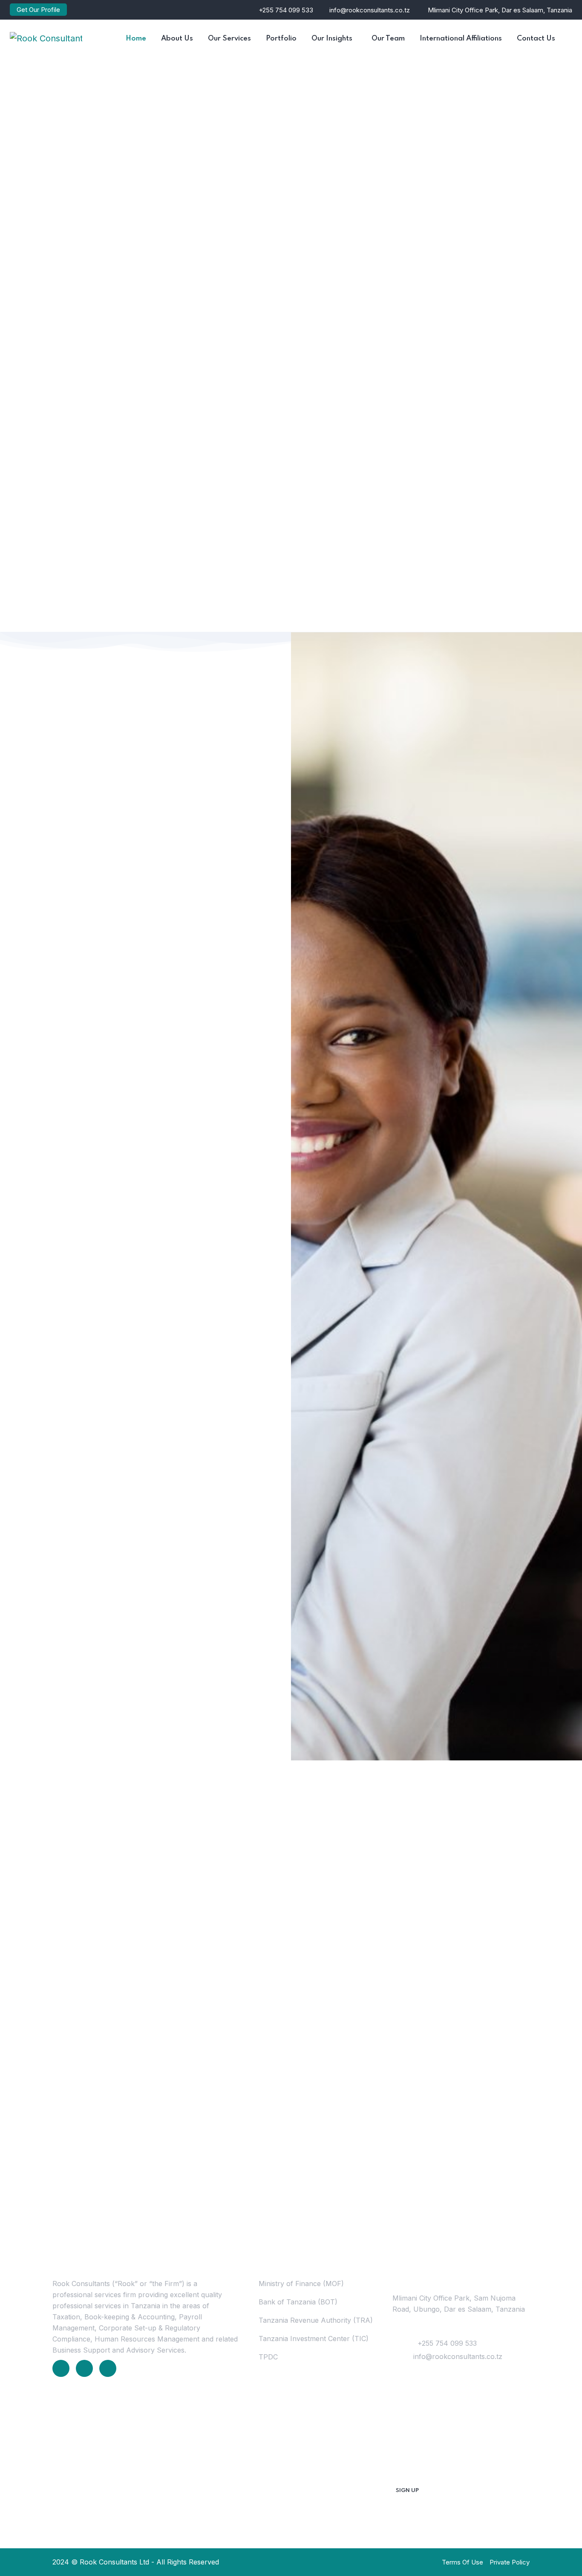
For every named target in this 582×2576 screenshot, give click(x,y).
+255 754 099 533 (286, 10)
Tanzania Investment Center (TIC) (314, 2339)
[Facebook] (84, 2368)
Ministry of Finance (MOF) (301, 2284)
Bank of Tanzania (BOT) (298, 2302)
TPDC (268, 2357)
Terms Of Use (462, 2562)
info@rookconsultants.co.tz (370, 10)
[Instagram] (108, 2368)
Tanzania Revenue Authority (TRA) (316, 2320)
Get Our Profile (38, 10)
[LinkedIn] (61, 2368)
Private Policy (510, 2562)
